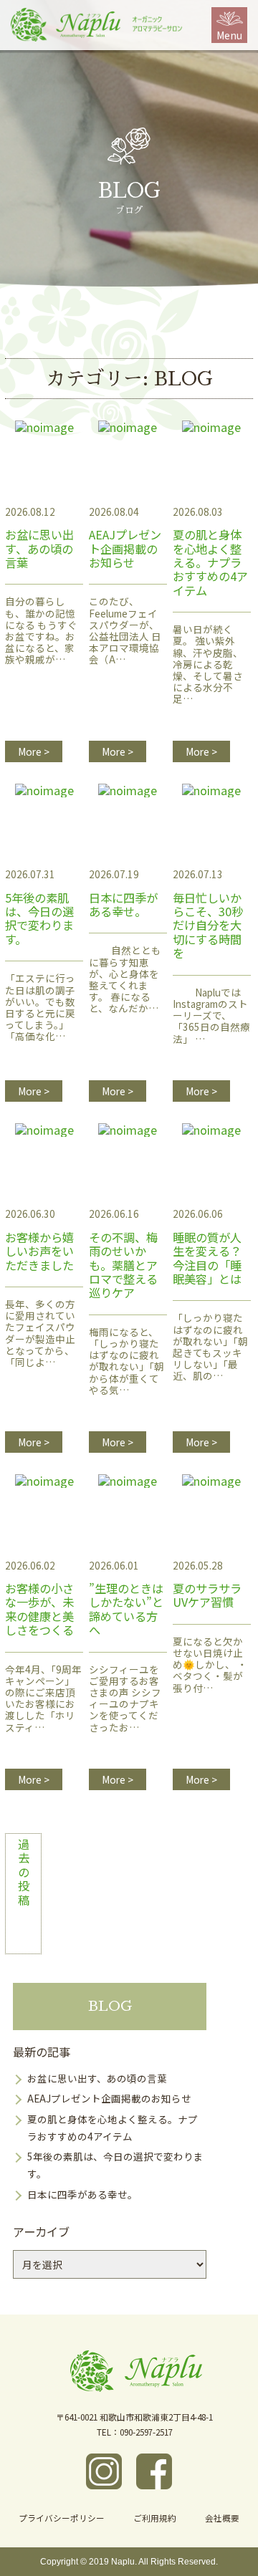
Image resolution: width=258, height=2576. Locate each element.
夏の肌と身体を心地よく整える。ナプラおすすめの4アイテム (210, 631)
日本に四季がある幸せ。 (125, 969)
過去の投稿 (24, 1873)
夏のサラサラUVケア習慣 (210, 1654)
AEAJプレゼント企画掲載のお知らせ (125, 613)
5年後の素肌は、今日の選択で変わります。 (40, 982)
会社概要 (222, 2518)
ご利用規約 (155, 2518)
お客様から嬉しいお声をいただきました (40, 1316)
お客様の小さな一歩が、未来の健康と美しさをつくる (43, 1672)
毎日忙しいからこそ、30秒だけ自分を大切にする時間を (211, 982)
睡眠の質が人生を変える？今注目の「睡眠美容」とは (210, 1322)
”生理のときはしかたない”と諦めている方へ (126, 1672)
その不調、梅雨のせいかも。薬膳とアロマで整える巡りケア (126, 1328)
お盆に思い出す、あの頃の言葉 (41, 613)
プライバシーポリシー (62, 2518)
